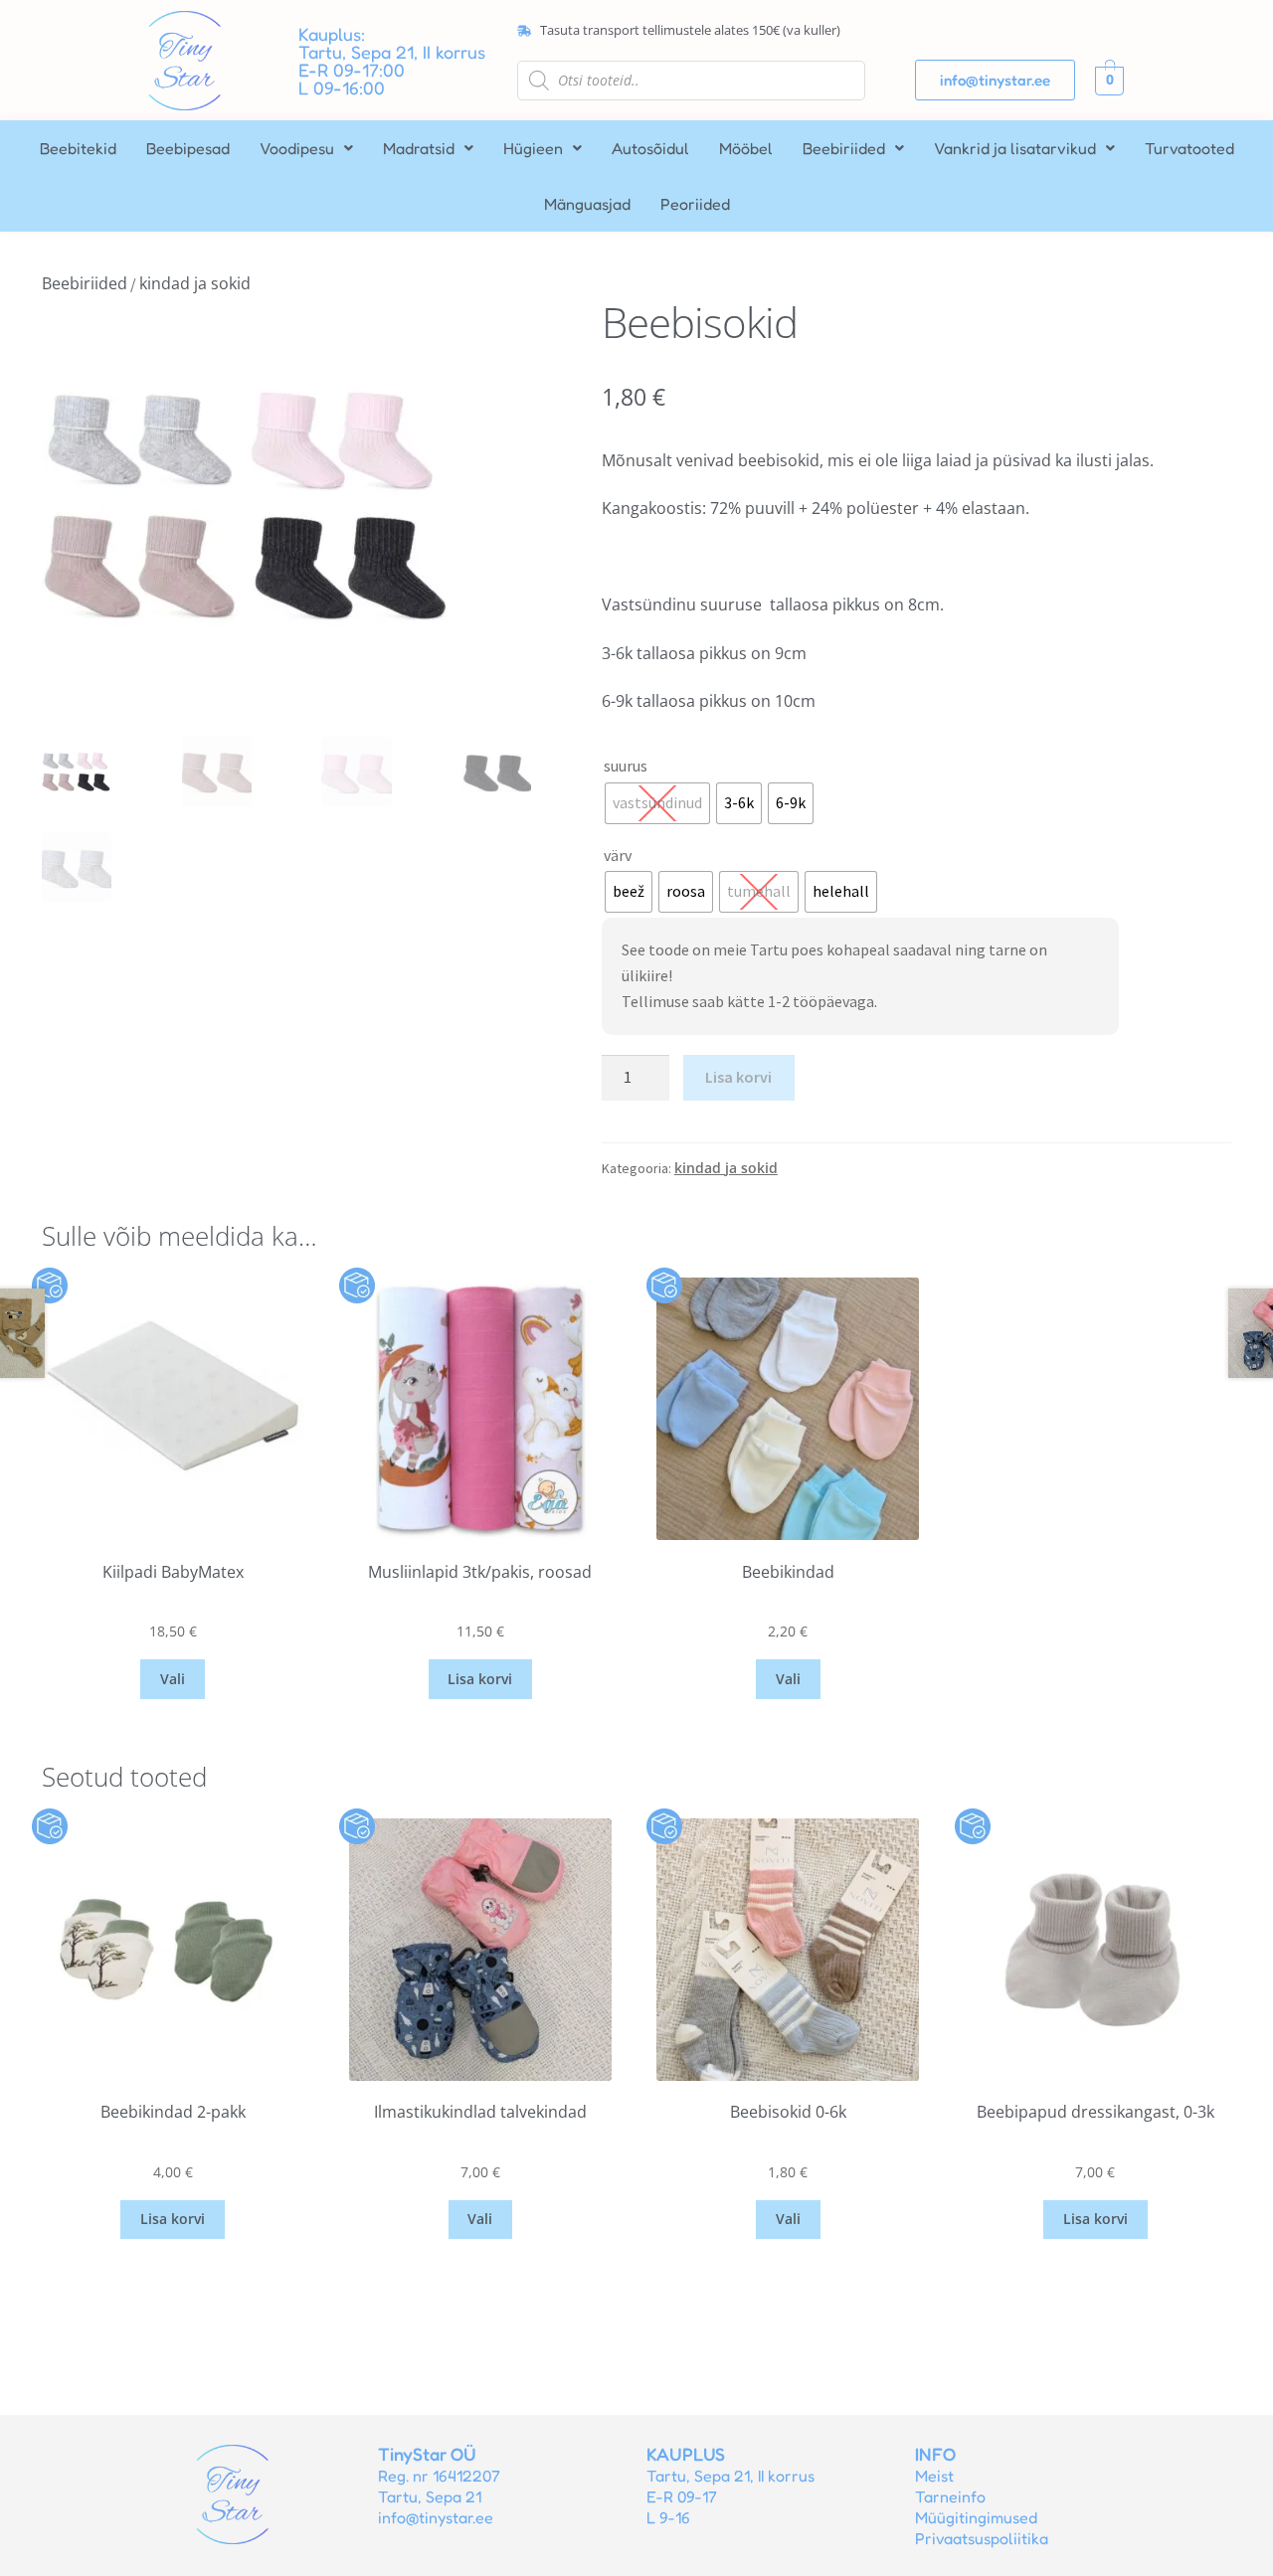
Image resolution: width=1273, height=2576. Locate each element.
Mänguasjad (587, 204)
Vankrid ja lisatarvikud (1015, 148)
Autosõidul (650, 148)
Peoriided (695, 204)
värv (618, 855)
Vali (173, 1679)
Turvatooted (1189, 148)
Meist (934, 2476)
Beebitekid (78, 148)
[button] (306, 148)
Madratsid (419, 148)
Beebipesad (188, 148)
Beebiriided (844, 148)
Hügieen (533, 148)
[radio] (657, 803)
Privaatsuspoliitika (982, 2538)
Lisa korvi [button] (480, 1679)
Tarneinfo (950, 2496)
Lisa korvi (738, 1077)
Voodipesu (297, 148)
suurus (626, 766)
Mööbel (746, 148)
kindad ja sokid (195, 283)
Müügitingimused (976, 2517)
